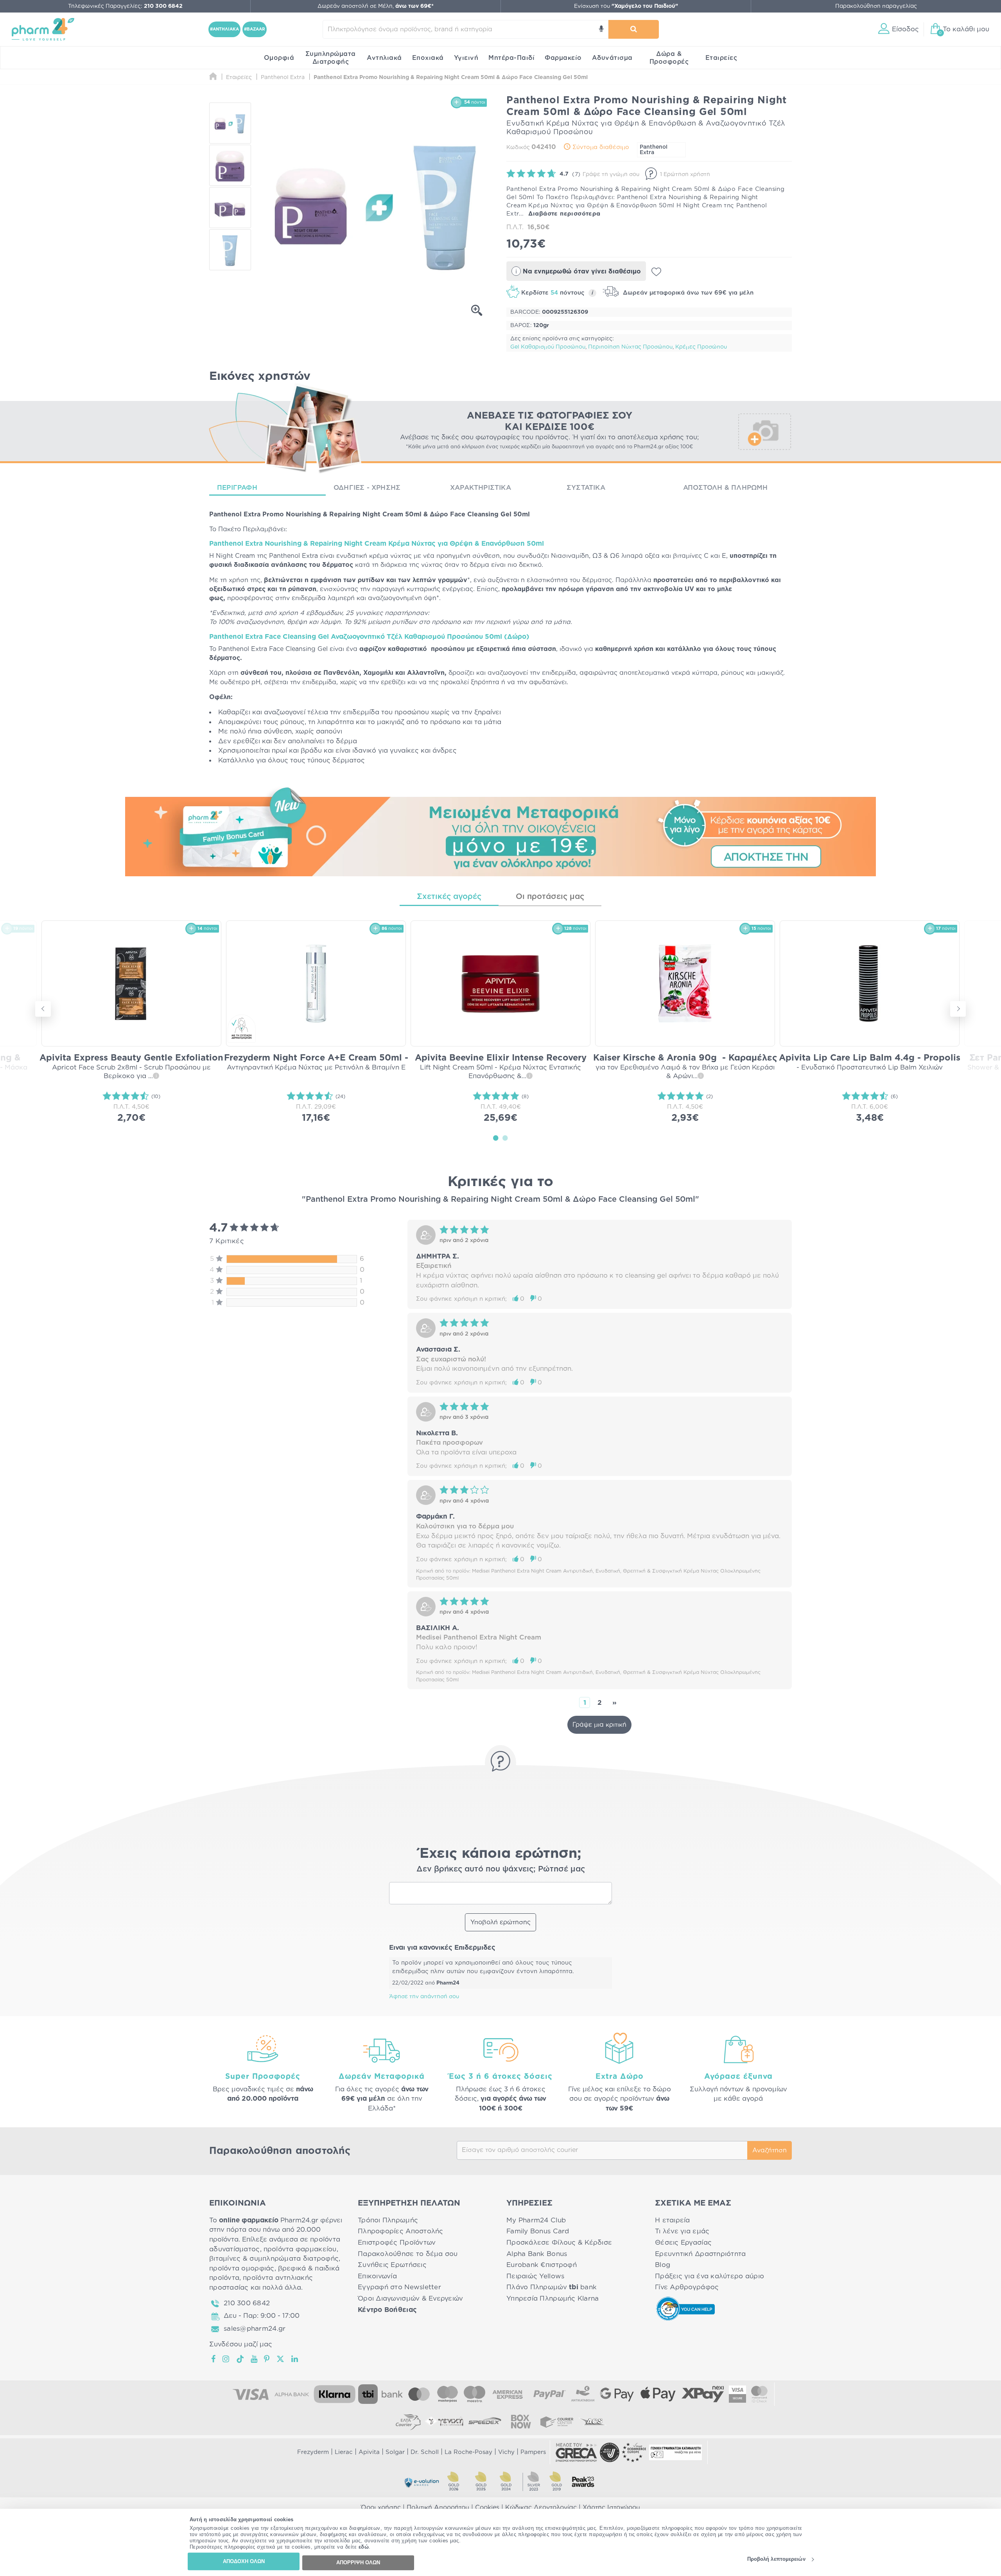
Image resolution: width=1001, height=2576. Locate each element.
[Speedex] (485, 2421)
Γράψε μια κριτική (599, 1725)
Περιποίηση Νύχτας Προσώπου (630, 347)
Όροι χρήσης (381, 2508)
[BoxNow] (521, 2421)
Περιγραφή (237, 488)
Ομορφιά (279, 58)
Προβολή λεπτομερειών (776, 2559)
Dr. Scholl (425, 2452)
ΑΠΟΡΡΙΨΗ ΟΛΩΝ (358, 2563)
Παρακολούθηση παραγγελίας (876, 6)
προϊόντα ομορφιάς (242, 2268)
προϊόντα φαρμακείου (300, 2249)
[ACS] (593, 2421)
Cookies (487, 2508)
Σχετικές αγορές (449, 897)
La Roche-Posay (468, 2452)
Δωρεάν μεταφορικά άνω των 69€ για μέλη (687, 293)
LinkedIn (295, 2359)
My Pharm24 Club (536, 2220)
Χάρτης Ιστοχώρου (611, 2508)
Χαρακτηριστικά (481, 488)
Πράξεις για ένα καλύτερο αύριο (709, 2276)
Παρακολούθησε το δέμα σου (408, 2254)
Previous (43, 1009)
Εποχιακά (428, 58)
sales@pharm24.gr (255, 2329)
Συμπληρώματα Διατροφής (331, 58)
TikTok (240, 2359)
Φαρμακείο (563, 58)
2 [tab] (505, 1138)
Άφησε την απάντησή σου (424, 1997)
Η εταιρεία (673, 2220)
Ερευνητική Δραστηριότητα (700, 2254)
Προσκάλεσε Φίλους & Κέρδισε (559, 2243)
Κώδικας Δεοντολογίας (541, 2508)
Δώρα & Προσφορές (669, 58)
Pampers (533, 2452)
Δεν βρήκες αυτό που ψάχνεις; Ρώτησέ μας (501, 1869)
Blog (663, 2265)
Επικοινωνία (377, 2276)
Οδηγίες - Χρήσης (367, 488)
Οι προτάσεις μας (550, 897)
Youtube (254, 2359)
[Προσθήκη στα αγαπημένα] (656, 272)
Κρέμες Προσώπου (701, 347)
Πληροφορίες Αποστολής (401, 2231)
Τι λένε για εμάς (682, 2231)
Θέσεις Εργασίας (683, 2243)
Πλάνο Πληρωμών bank (552, 2287)
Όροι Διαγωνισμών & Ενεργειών (411, 2298)
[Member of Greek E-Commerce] (576, 2452)
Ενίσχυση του (626, 6)
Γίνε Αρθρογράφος (687, 2287)
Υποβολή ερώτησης (500, 1922)
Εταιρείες (721, 58)
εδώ (364, 2547)
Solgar (395, 2452)
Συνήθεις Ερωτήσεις (392, 2265)
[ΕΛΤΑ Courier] (408, 2421)
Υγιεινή (466, 58)
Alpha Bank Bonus (537, 2254)
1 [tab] (496, 1138)
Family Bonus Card (538, 2231)
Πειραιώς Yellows (535, 2276)
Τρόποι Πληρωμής (388, 2220)
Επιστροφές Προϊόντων (397, 2243)
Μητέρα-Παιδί (511, 58)
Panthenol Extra (654, 150)
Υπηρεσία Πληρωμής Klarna (553, 2298)
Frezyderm (313, 2452)
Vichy (506, 2452)
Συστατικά (586, 488)
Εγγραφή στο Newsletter (399, 2287)
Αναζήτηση (770, 2150)
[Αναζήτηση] (634, 29)
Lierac (344, 2452)
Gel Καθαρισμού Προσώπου (548, 347)
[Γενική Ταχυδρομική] (444, 2421)
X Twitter (281, 2359)
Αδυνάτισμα (612, 58)
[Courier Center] (557, 2421)
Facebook (214, 2359)
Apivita (369, 2452)
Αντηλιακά (384, 58)
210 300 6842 (247, 2303)
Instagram (226, 2359)
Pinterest (267, 2359)
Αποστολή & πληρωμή (726, 488)
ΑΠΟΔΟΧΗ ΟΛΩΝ (244, 2561)
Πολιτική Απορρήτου (438, 2508)
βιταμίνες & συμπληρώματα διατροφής (274, 2259)
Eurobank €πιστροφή (542, 2265)
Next (958, 1009)
